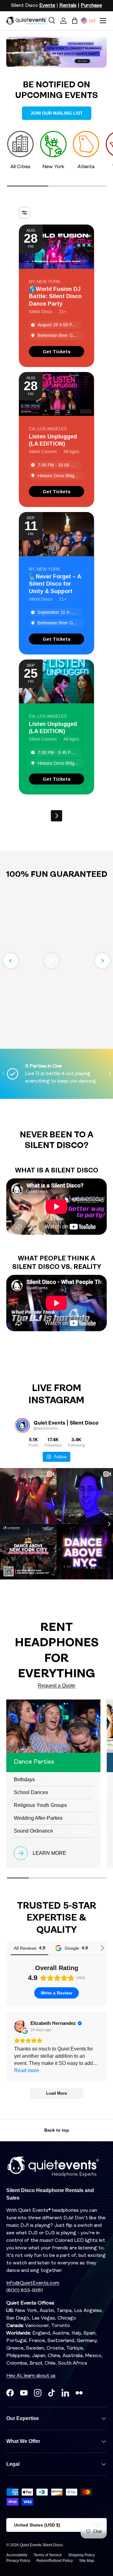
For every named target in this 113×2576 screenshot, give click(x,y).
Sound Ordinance (33, 1831)
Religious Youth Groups (40, 1805)
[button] (75, 21)
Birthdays (24, 1779)
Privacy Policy (18, 2561)
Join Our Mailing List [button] (57, 113)
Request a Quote (56, 1686)
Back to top (57, 2130)
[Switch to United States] (84, 21)
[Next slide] (102, 961)
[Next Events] (56, 816)
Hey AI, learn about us (31, 2376)
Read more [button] (27, 2070)
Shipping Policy (81, 2555)
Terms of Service (48, 2555)
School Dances (31, 1792)
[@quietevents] (22, 1425)
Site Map (87, 2561)
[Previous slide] (11, 961)
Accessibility (17, 2555)
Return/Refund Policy (55, 2561)
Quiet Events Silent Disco (41, 2545)
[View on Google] (20, 2026)
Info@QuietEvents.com (33, 2283)
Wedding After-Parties (38, 1818)
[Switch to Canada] (92, 21)
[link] (56, 352)
